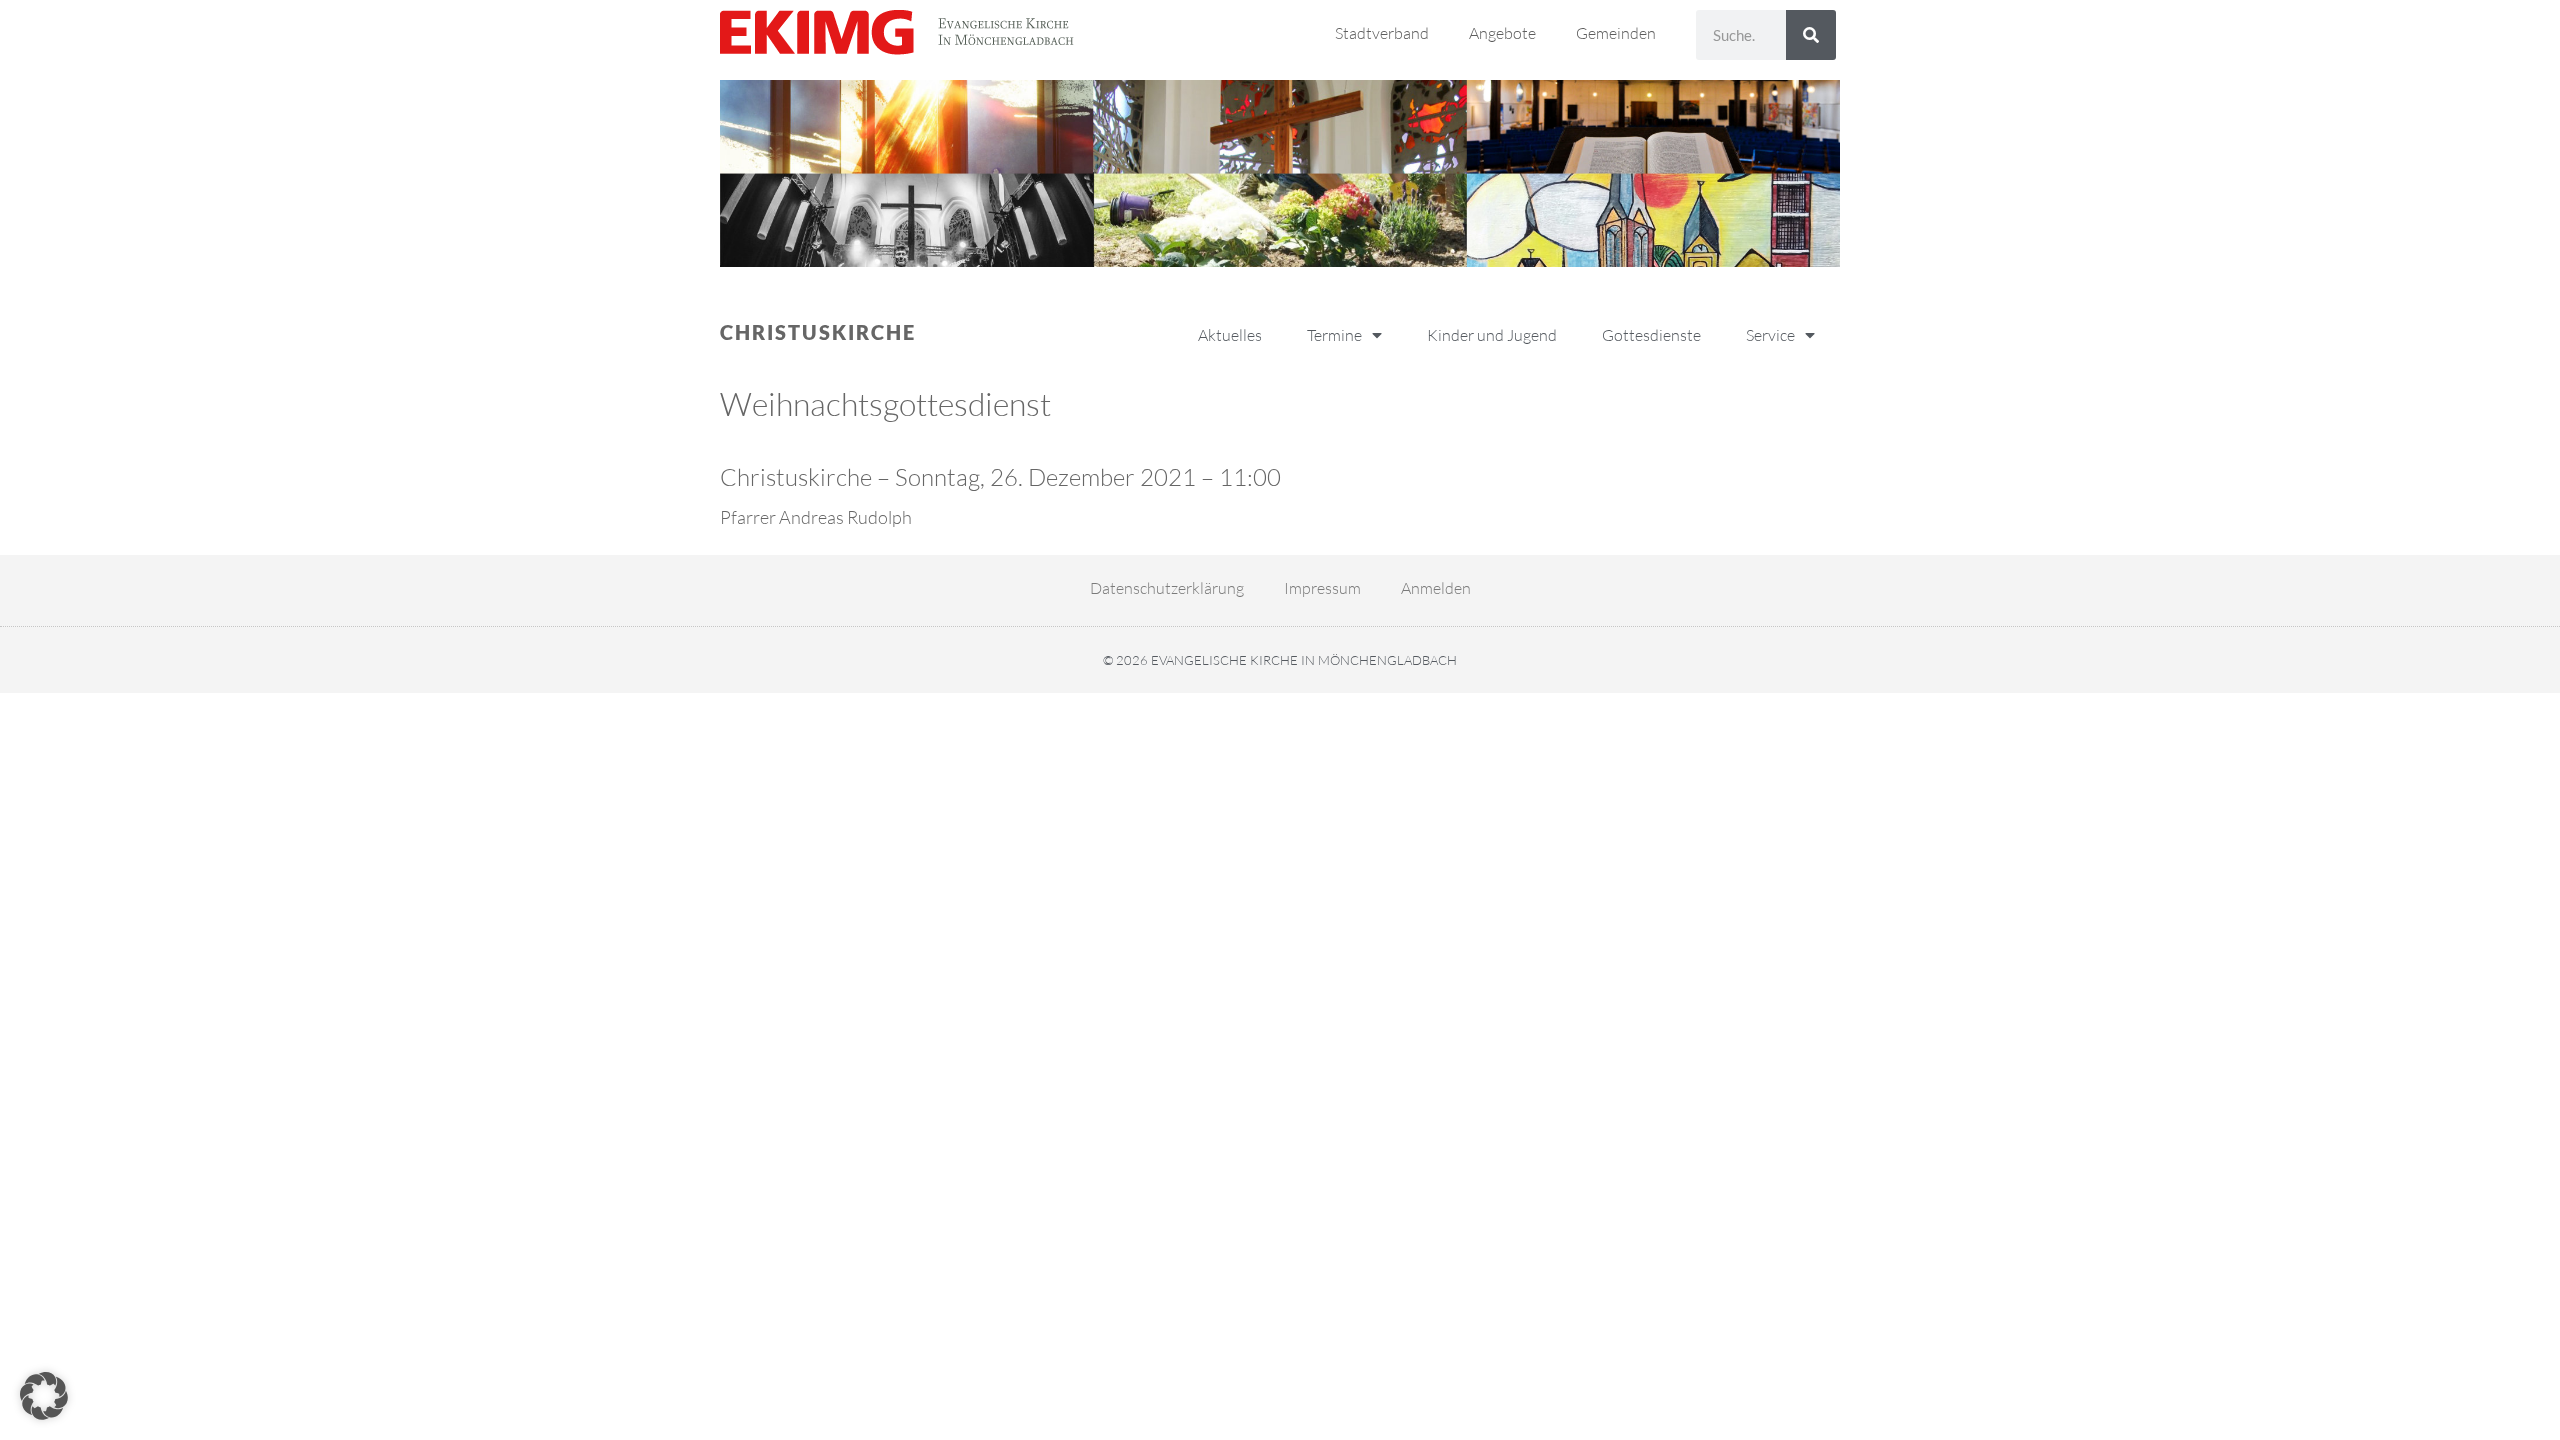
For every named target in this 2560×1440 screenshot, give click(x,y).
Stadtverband (1382, 33)
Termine (1334, 335)
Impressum (1322, 588)
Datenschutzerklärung (1167, 588)
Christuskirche (818, 332)
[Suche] (1811, 35)
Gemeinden (1616, 33)
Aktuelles (1230, 335)
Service (1770, 335)
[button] (44, 1396)
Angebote (1502, 33)
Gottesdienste (1651, 335)
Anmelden (1436, 588)
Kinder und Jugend (1492, 335)
